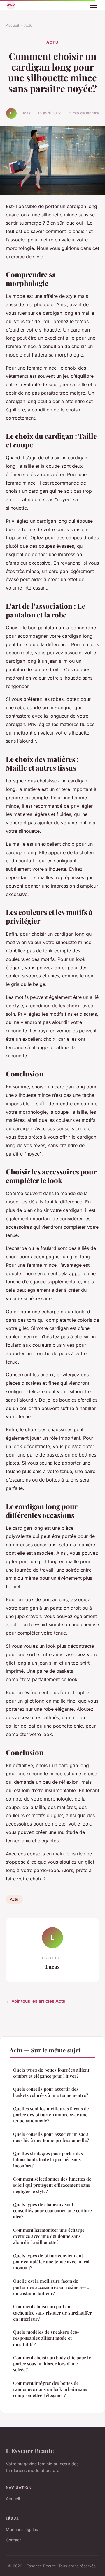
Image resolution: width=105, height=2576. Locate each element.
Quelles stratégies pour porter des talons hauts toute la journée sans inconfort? (48, 2159)
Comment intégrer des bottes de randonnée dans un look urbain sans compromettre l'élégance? (50, 2389)
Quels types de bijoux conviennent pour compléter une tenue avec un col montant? (51, 2262)
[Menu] (93, 5)
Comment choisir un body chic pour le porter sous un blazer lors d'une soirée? (52, 2364)
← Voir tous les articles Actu (36, 2001)
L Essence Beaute (30, 2450)
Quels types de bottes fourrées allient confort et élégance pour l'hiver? (51, 2073)
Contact (13, 2540)
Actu (28, 25)
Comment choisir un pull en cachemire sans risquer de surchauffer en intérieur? (52, 2313)
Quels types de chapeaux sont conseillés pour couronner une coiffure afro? (52, 2211)
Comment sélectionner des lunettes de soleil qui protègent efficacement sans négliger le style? (52, 2185)
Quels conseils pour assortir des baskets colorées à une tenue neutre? (51, 2092)
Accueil (12, 25)
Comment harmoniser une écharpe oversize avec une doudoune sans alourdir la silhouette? (49, 2236)
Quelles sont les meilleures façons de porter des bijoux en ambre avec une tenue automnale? (51, 2115)
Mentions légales (22, 2529)
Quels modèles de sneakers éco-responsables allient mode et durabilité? (46, 2338)
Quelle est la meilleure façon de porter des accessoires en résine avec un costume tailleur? (51, 2287)
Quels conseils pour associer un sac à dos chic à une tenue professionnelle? (51, 2137)
